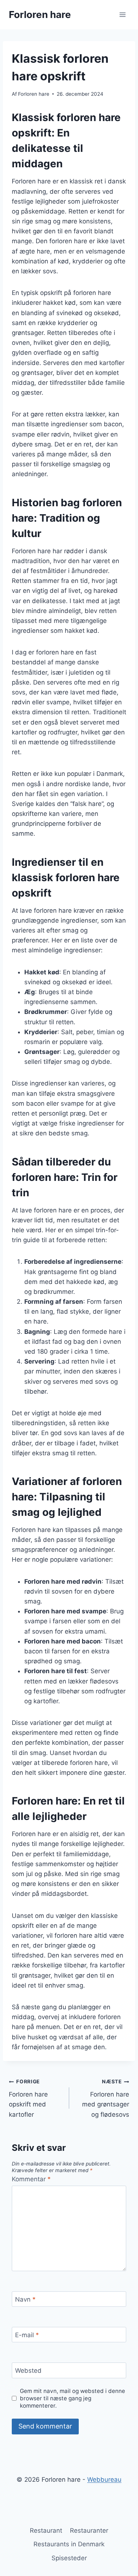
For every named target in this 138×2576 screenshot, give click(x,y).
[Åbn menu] (122, 14)
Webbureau (104, 2480)
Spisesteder (69, 2558)
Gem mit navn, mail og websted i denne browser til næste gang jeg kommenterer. (72, 2398)
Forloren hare (34, 94)
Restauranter (89, 2531)
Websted (28, 2371)
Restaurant (46, 2531)
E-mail (27, 2335)
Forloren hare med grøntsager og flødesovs (106, 2098)
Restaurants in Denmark (69, 2544)
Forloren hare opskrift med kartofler (28, 2098)
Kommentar (31, 2179)
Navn (25, 2299)
